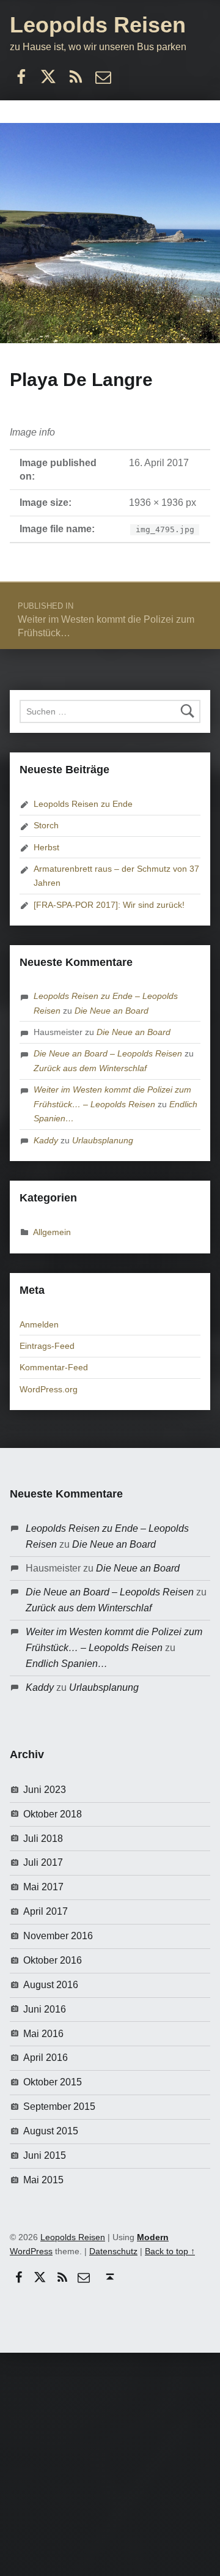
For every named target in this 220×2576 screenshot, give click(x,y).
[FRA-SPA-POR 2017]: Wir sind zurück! (109, 905)
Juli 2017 (43, 1862)
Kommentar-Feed (54, 1367)
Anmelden (39, 1324)
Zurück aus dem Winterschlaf (90, 1068)
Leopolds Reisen (98, 25)
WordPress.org (49, 1389)
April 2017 (46, 1911)
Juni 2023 (45, 1790)
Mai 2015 (43, 2180)
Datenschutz (113, 2251)
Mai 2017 (43, 1887)
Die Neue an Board (112, 1011)
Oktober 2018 (53, 1814)
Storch (46, 825)
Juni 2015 (45, 2155)
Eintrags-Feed (47, 1346)
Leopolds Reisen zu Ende (83, 804)
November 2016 (58, 1936)
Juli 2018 (43, 1839)
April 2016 (46, 2058)
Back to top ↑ (170, 2251)
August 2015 (51, 2131)
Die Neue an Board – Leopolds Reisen (108, 1053)
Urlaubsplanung (103, 1140)
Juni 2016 (45, 2009)
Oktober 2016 (53, 1960)
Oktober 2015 (53, 2082)
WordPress (31, 2251)
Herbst (46, 847)
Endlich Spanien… (67, 1664)
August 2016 (51, 1985)
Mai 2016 (43, 2034)
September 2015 (59, 2106)
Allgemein (52, 1232)
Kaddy (46, 1140)
